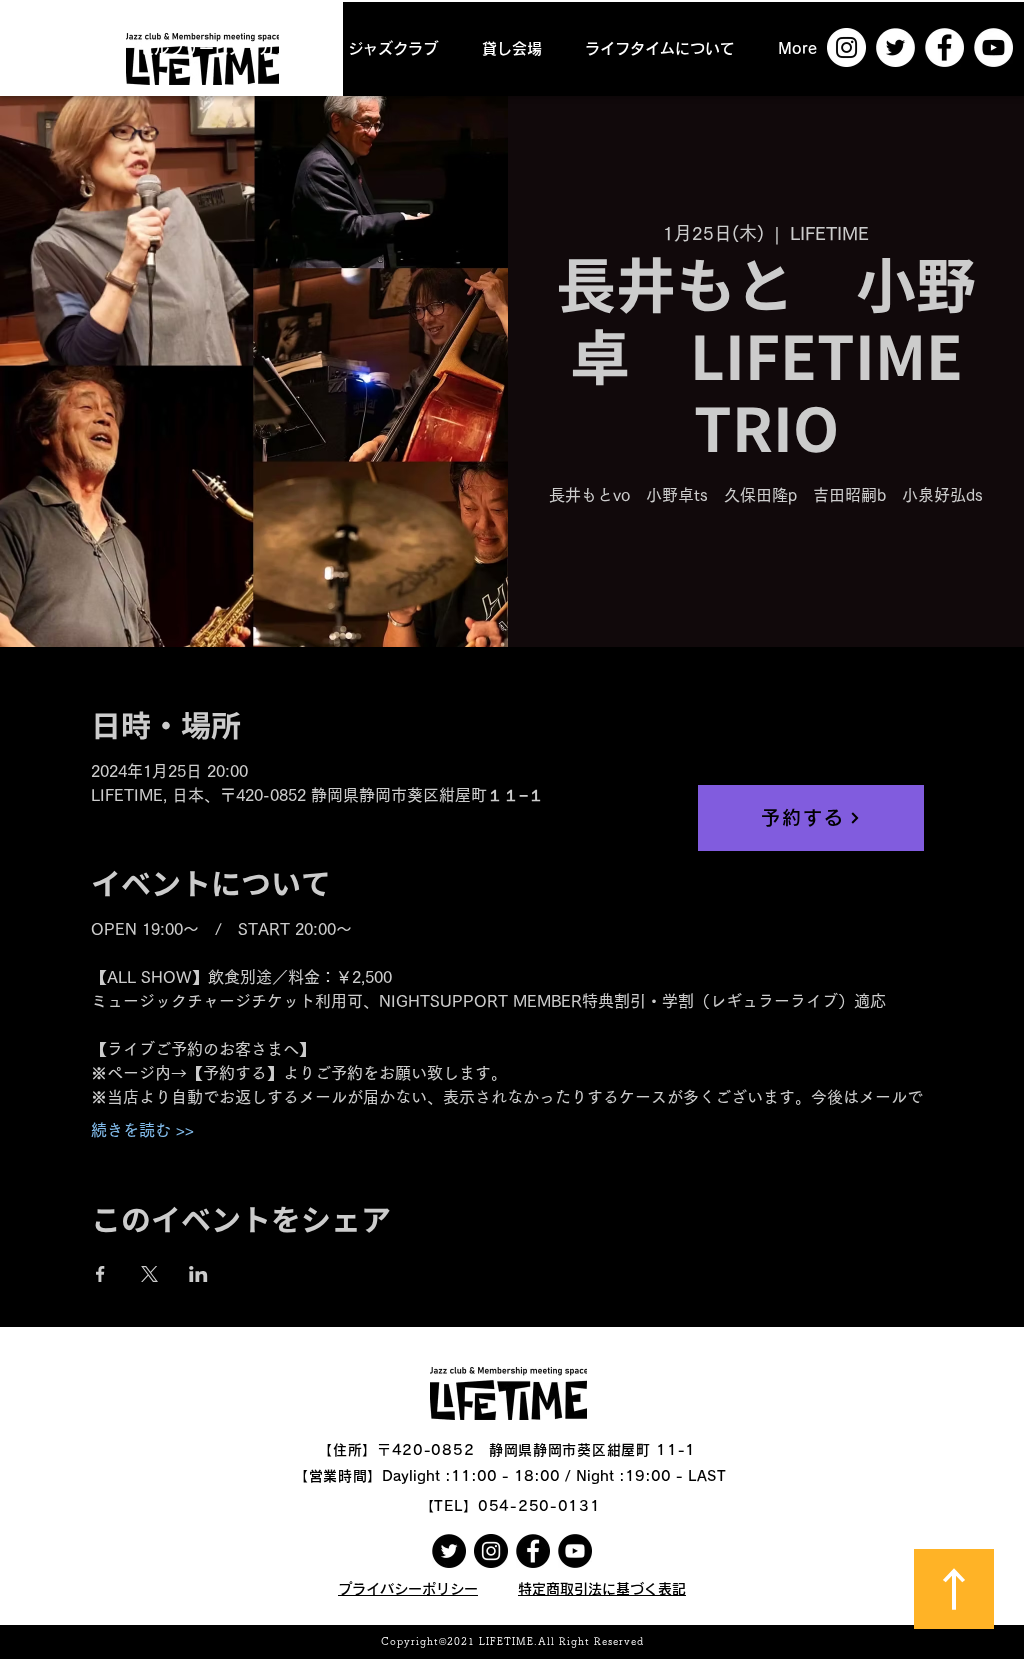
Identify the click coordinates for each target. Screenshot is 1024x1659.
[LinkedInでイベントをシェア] (198, 1274)
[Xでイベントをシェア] (149, 1274)
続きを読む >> (142, 1130)
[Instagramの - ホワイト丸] (846, 47)
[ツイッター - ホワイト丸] (895, 47)
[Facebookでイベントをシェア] (100, 1274)
